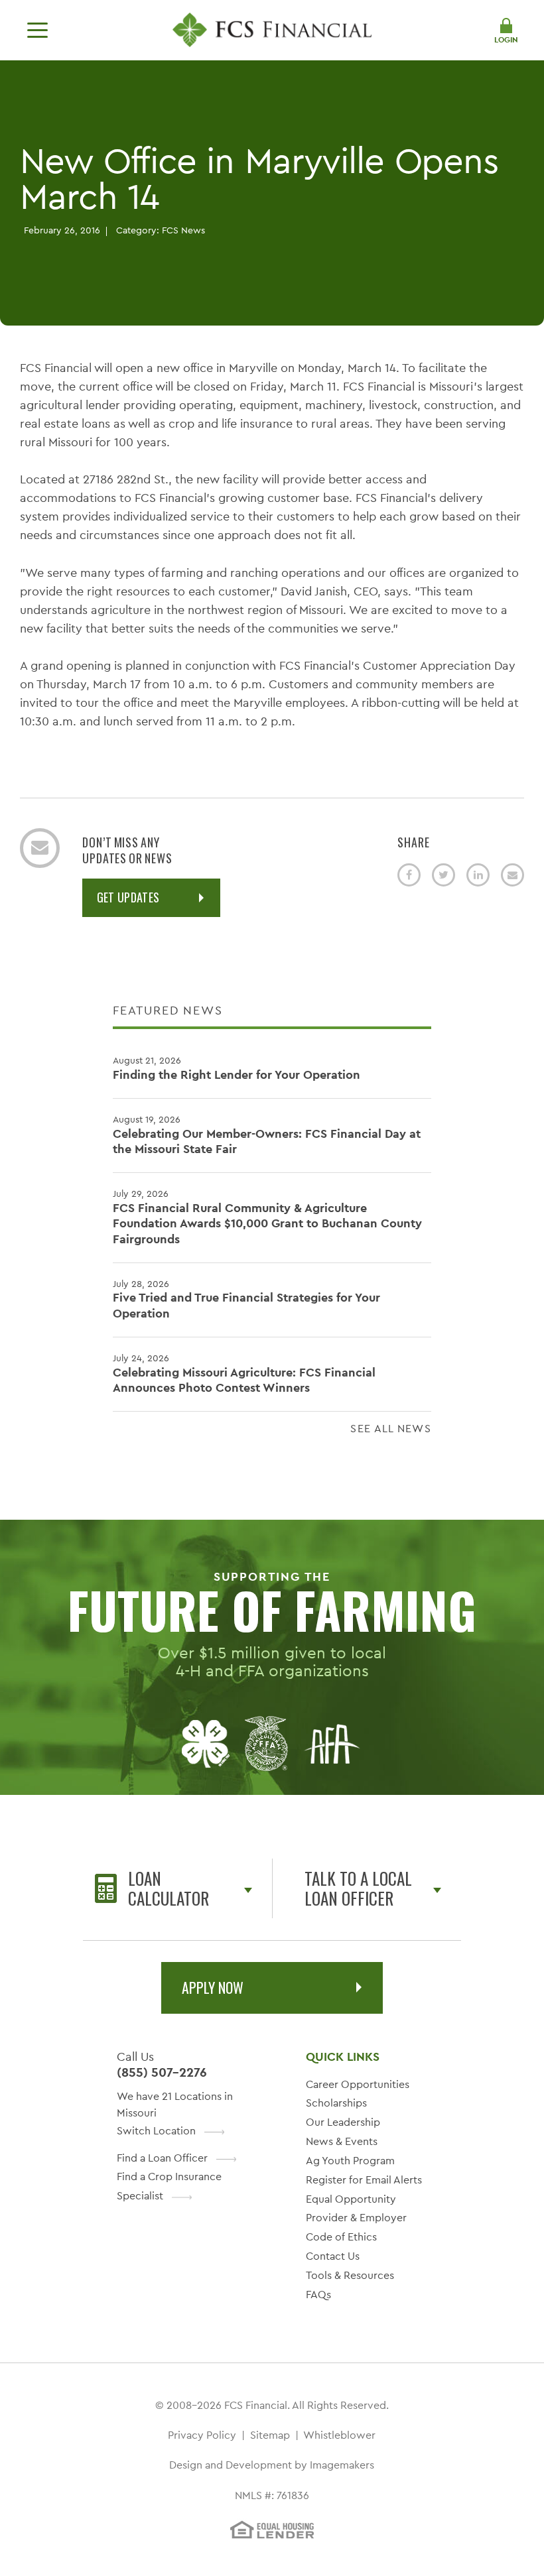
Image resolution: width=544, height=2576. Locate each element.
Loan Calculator (169, 1888)
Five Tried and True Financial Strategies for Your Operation (246, 1299)
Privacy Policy (202, 2435)
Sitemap (270, 2435)
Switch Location (156, 2131)
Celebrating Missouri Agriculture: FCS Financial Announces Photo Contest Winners (244, 1374)
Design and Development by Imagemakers (272, 2465)
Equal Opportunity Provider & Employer (356, 2209)
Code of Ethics (341, 2237)
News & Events (342, 2141)
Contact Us (333, 2256)
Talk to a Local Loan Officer (358, 1888)
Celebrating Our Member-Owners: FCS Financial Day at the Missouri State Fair (267, 1135)
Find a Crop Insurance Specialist (169, 2186)
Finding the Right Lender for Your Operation (237, 1068)
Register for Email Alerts (364, 2180)
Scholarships (336, 2103)
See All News (391, 1429)
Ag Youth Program (350, 2161)
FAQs (318, 2295)
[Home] (272, 30)
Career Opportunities (358, 2084)
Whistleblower (339, 2435)
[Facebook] (409, 875)
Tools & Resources (350, 2275)
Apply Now (213, 1987)
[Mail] (512, 875)
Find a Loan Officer (162, 2158)
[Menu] (37, 30)
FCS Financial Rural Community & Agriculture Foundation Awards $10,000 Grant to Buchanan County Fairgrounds (267, 1217)
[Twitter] (443, 875)
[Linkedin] (478, 875)
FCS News (183, 230)
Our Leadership (343, 2122)
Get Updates (128, 897)
